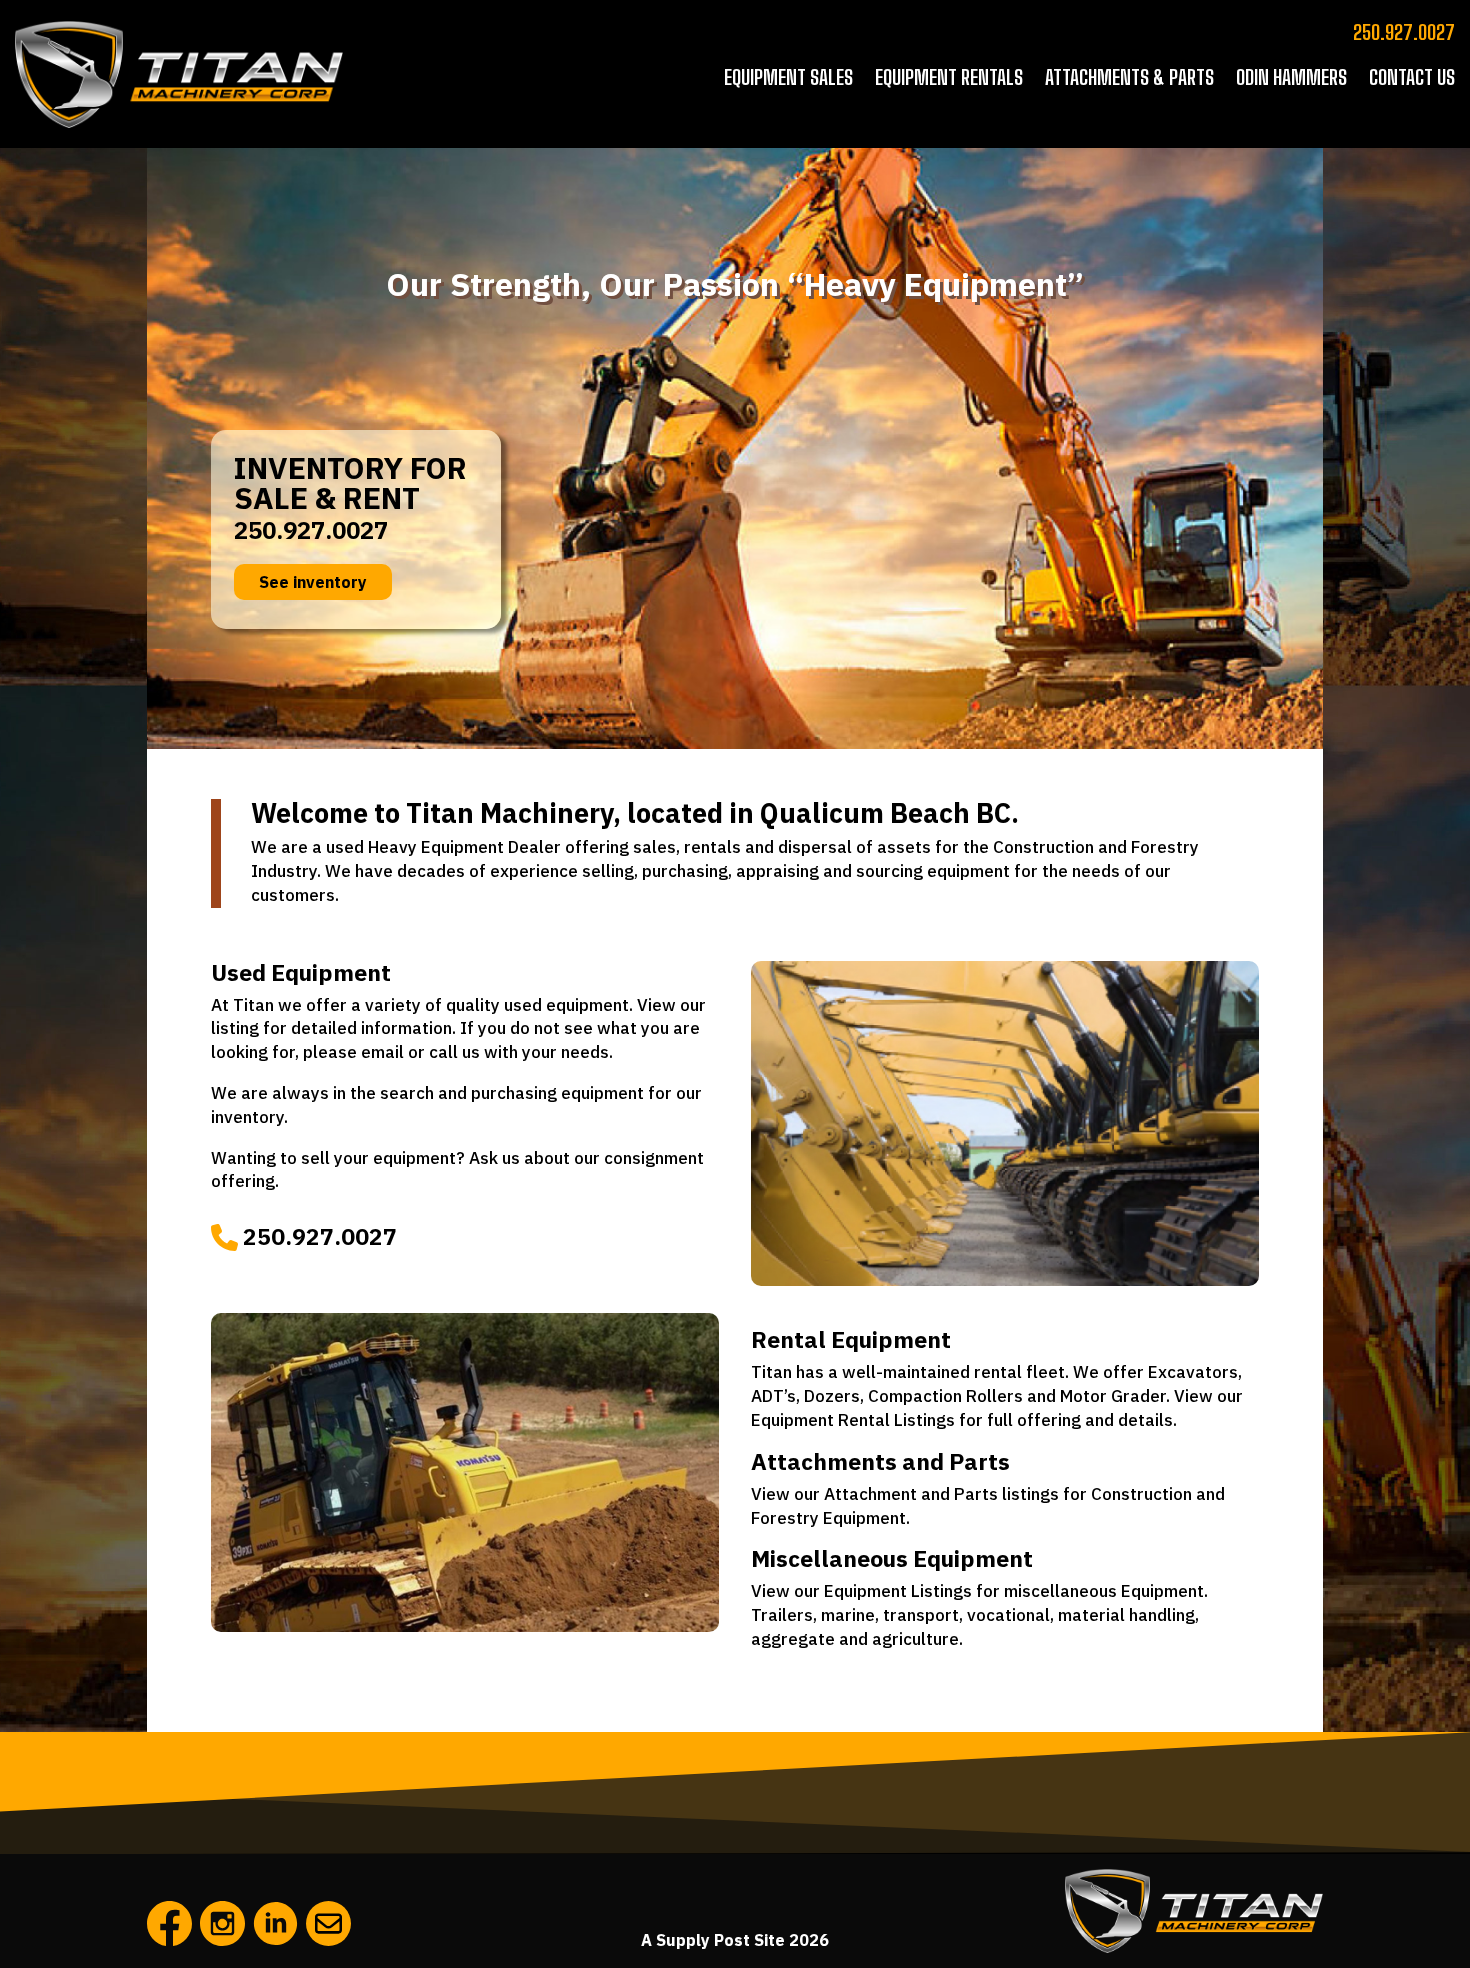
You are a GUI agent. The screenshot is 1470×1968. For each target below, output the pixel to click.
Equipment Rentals (949, 77)
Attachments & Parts (1129, 77)
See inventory (313, 582)
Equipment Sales (788, 77)
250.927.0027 (1404, 32)
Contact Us (1412, 77)
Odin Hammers (1291, 77)
